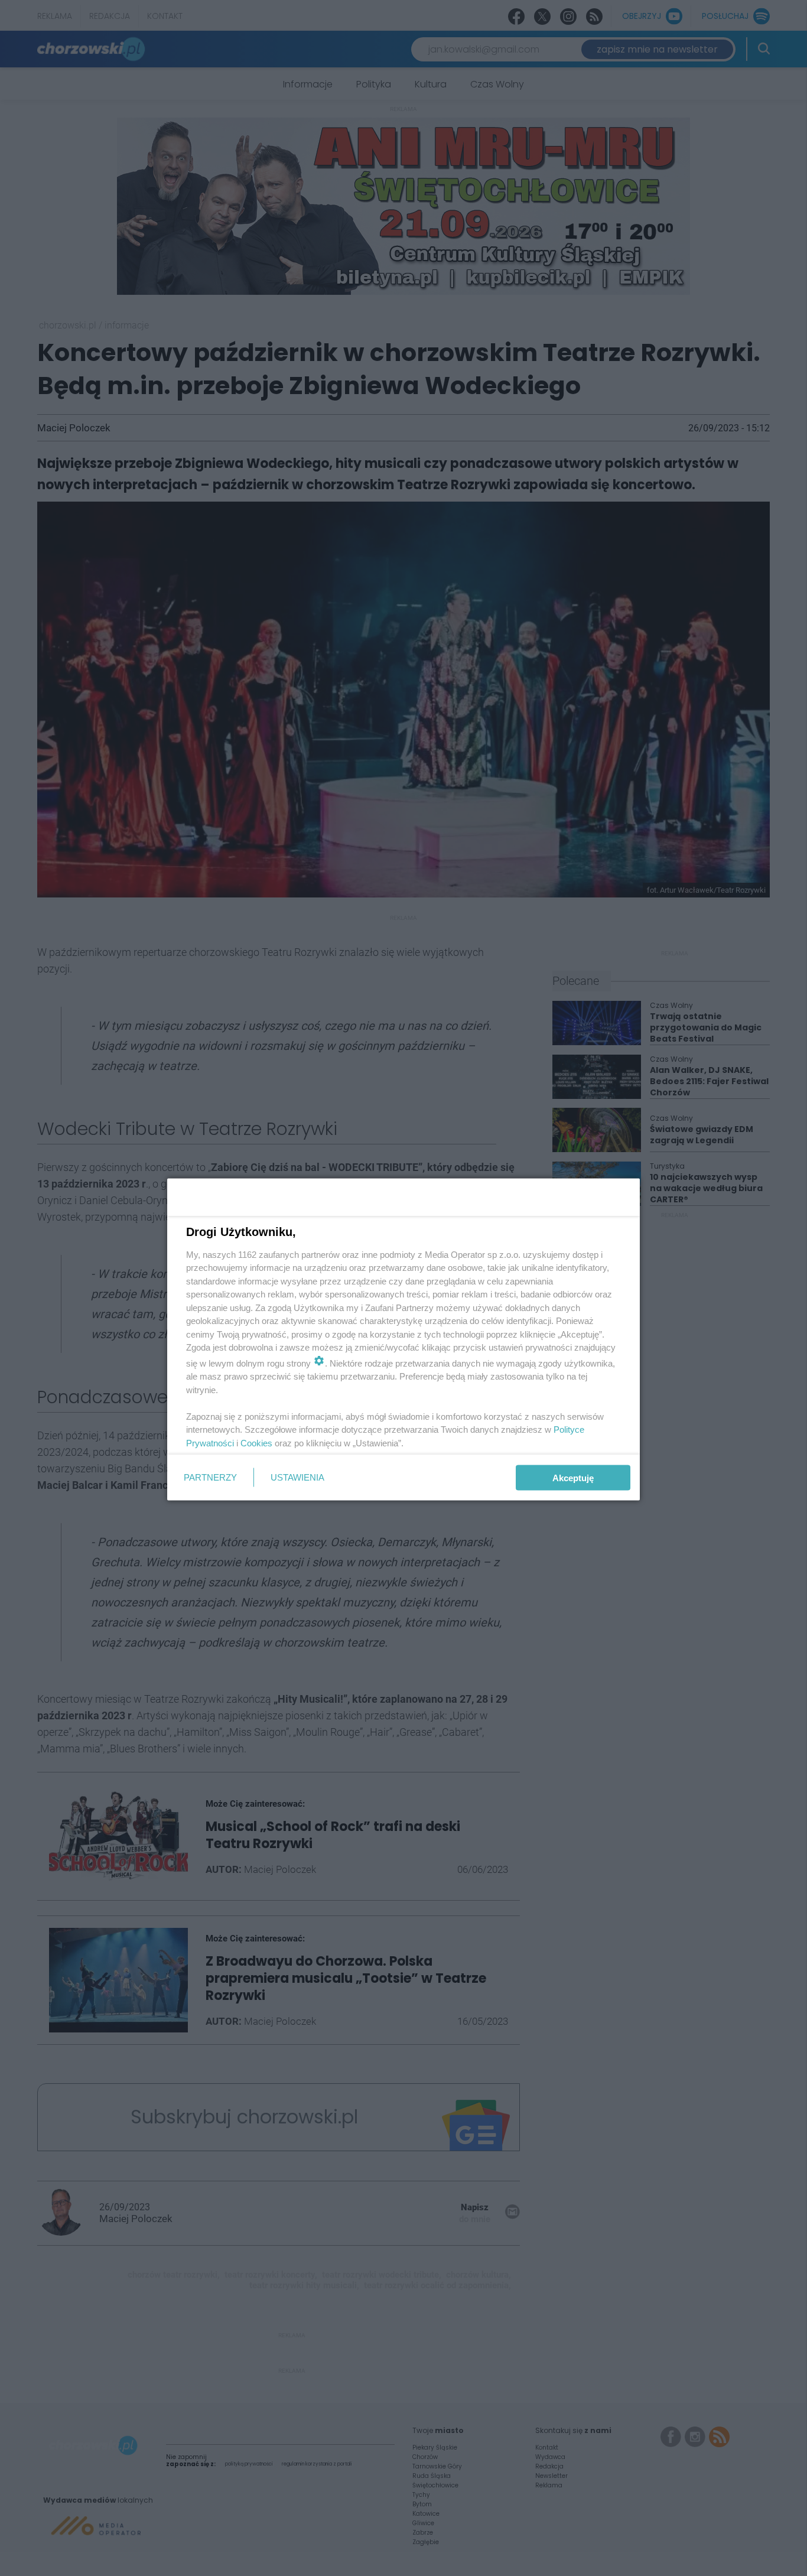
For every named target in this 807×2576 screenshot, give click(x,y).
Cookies (256, 1443)
